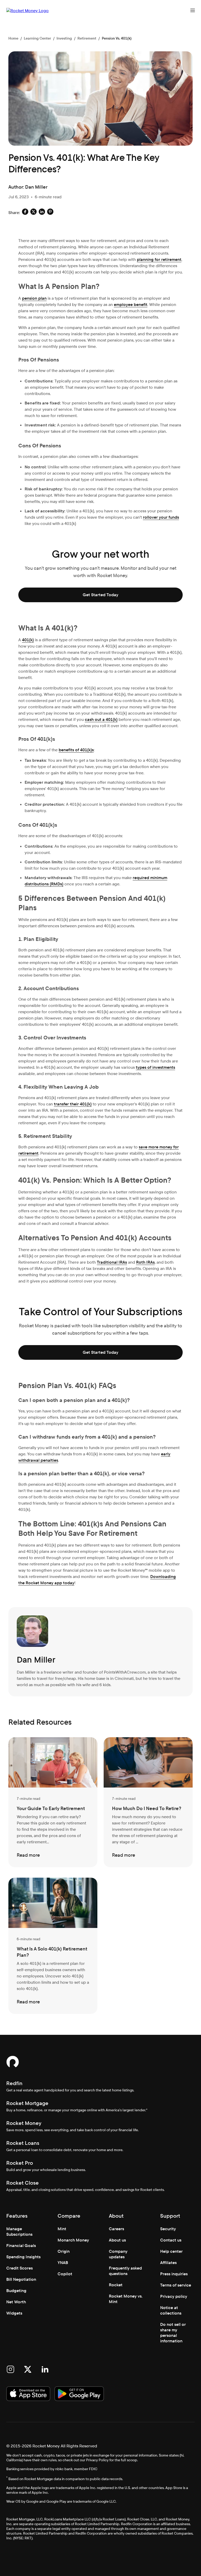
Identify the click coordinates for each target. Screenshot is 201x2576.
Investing (64, 38)
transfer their (67, 1104)
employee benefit (131, 305)
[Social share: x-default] (33, 213)
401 (83, 1104)
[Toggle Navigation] (193, 10)
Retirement (87, 38)
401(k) (28, 640)
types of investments (155, 1067)
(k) (89, 1104)
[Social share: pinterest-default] (50, 213)
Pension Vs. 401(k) (117, 38)
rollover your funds (161, 517)
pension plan (34, 298)
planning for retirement (159, 259)
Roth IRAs (145, 1262)
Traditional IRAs (112, 1262)
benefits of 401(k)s (76, 750)
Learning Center (37, 38)
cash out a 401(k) (101, 719)
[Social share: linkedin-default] (42, 213)
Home (13, 38)
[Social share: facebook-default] (25, 213)
